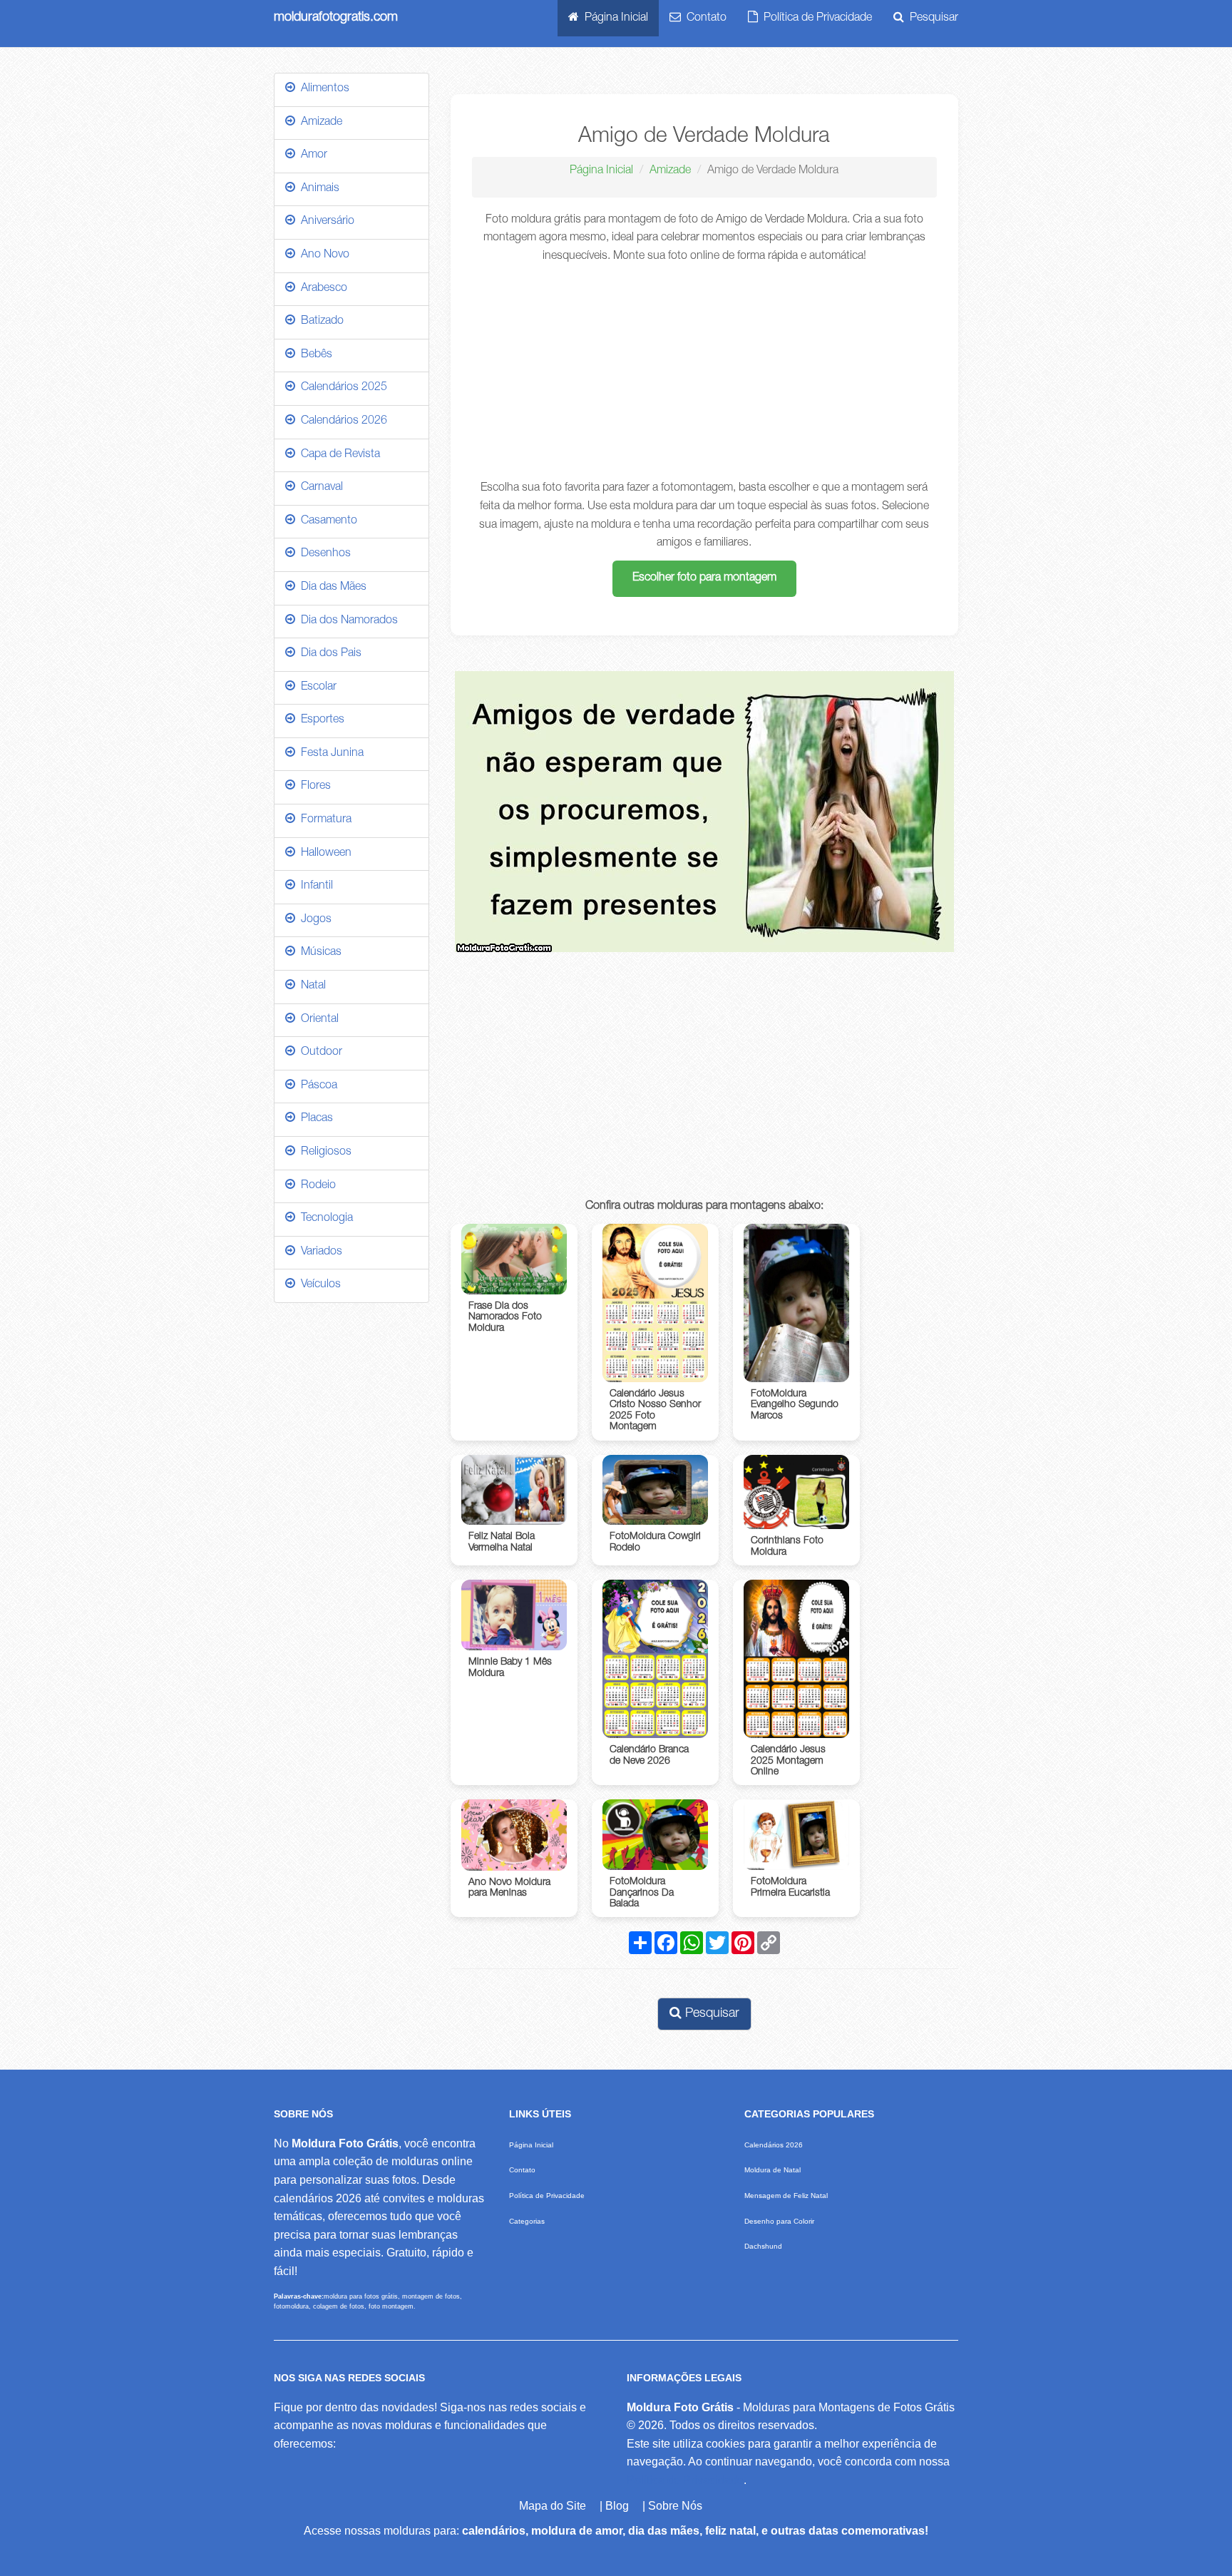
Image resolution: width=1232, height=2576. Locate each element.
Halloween (323, 854)
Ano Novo (322, 255)
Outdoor (319, 1053)
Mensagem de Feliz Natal (786, 2196)
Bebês (314, 355)
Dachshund (763, 2246)
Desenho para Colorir (779, 2221)
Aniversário (325, 222)
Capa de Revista (338, 455)
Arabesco (321, 289)
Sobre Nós (675, 2506)
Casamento (326, 521)
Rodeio (315, 1186)
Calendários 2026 (341, 421)
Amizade (670, 171)
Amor (311, 155)
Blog (617, 2506)
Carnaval (319, 488)
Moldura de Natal (772, 2170)
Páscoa (316, 1086)
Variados (319, 1252)
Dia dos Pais (328, 654)
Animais (317, 189)
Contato (704, 19)
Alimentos (322, 89)
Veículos (318, 1285)
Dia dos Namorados (346, 621)
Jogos (313, 920)
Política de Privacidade (815, 19)
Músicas (318, 953)
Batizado (319, 322)
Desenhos (323, 554)
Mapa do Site (553, 2506)
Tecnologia (324, 1219)
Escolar (316, 688)
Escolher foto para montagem (704, 578)
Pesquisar (931, 19)
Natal (310, 986)
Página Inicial (614, 19)
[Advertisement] (705, 373)
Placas (314, 1119)
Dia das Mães (331, 588)
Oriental (317, 1020)
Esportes (320, 720)
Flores (313, 787)
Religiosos (323, 1152)
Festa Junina (329, 754)
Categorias (527, 2221)
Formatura (323, 820)
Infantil (314, 886)
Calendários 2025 (341, 388)
